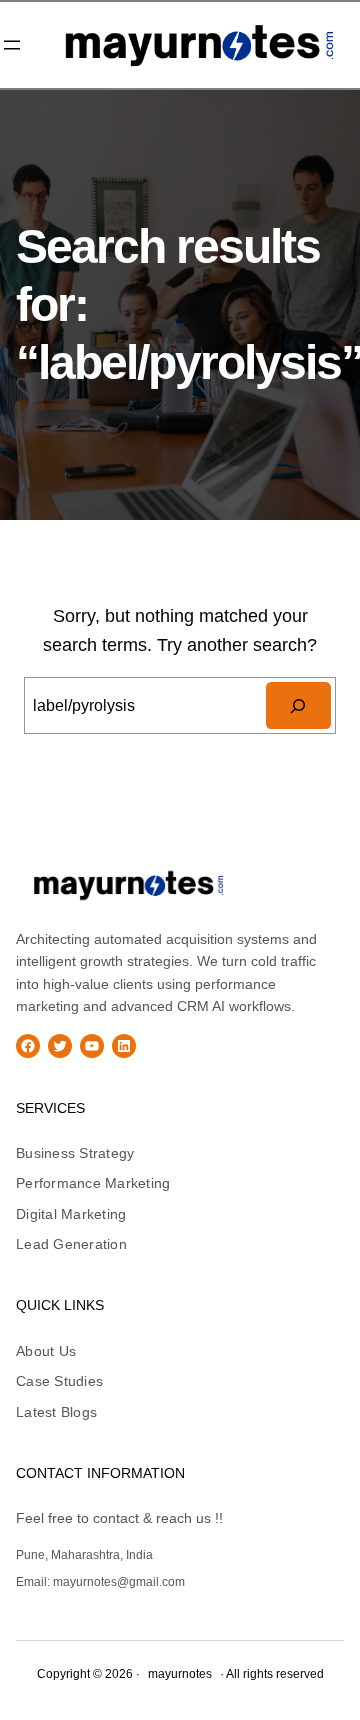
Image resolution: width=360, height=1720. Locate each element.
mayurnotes (295, 884)
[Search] (298, 705)
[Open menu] (12, 45)
